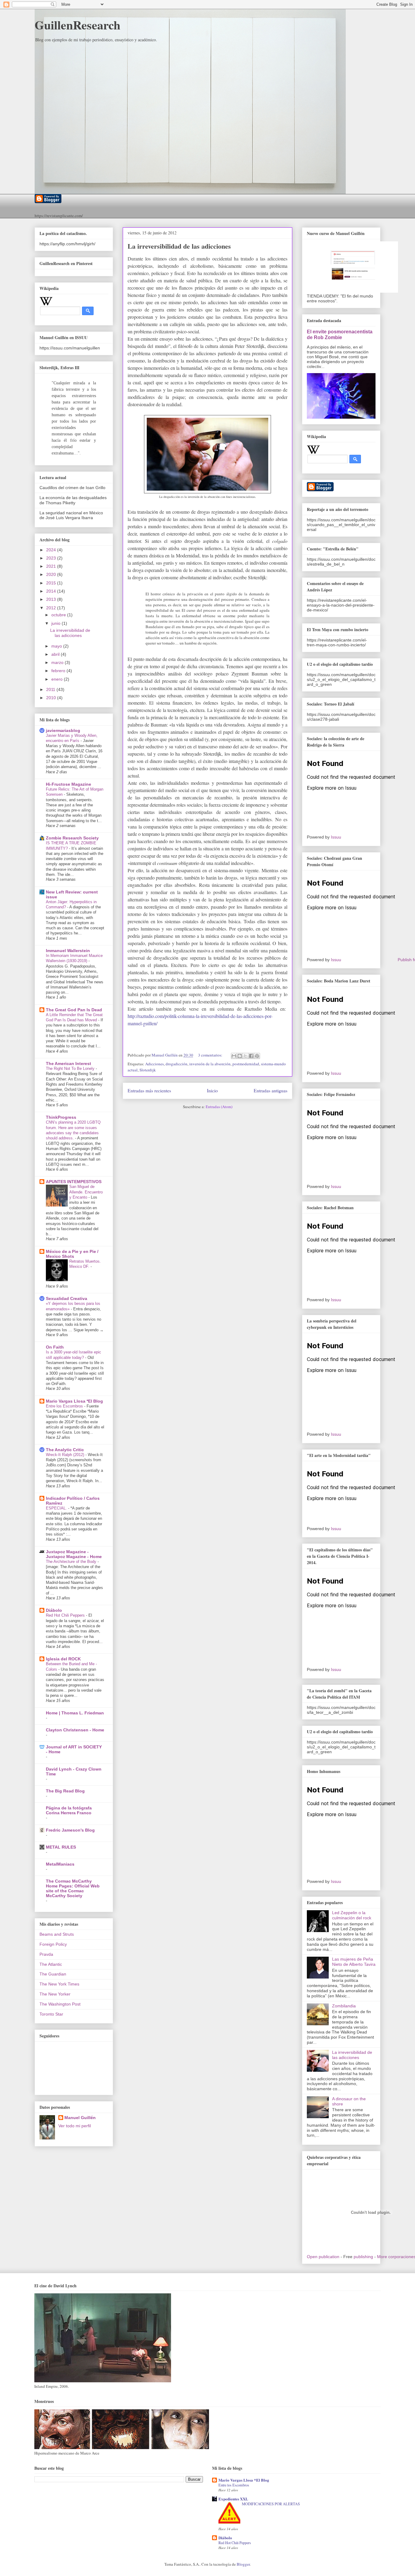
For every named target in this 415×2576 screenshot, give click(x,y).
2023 (52, 558)
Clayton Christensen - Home (75, 1730)
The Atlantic (51, 1964)
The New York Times (59, 1984)
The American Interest (69, 1063)
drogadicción (177, 1064)
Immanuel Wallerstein (68, 951)
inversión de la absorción (210, 1064)
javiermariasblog (63, 730)
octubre (59, 615)
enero (58, 679)
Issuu (336, 837)
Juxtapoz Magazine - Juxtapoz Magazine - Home (74, 1554)
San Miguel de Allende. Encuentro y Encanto (86, 1192)
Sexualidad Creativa (67, 1298)
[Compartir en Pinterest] (257, 1056)
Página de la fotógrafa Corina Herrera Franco (69, 1810)
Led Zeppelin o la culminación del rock (352, 1915)
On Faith (55, 1347)
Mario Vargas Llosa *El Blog (74, 1401)
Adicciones (154, 1064)
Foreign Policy (53, 1944)
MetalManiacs (60, 1864)
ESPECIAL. (57, 1508)
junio (57, 623)
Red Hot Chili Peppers (66, 1615)
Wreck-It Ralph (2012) (66, 1455)
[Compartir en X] (245, 1056)
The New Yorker (55, 1994)
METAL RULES (61, 1847)
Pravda (46, 1954)
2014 (52, 591)
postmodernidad (246, 1064)
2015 (52, 583)
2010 (52, 698)
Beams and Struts (57, 1934)
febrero (59, 671)
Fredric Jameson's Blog (70, 1830)
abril (56, 654)
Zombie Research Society (72, 838)
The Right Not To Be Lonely (71, 1069)
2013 (52, 599)
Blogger (243, 2564)
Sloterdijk (148, 1070)
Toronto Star (51, 2014)
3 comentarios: (211, 1055)
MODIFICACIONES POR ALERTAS (271, 2504)
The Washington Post (60, 2004)
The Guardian (53, 1974)
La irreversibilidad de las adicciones (179, 246)
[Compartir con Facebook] (251, 1056)
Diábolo (54, 1610)
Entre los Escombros (65, 1406)
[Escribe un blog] (240, 1056)
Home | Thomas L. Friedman (75, 1713)
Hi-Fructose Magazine (69, 784)
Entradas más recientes (149, 1091)
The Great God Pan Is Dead (74, 1010)
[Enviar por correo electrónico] (234, 1056)
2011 (51, 689)
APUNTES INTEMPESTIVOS (74, 1182)
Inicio (212, 1091)
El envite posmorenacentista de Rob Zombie (340, 334)
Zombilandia (344, 2006)
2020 (52, 574)
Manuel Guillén (80, 2118)
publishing (363, 2257)
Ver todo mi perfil (75, 2126)
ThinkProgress (61, 1117)
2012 (52, 608)
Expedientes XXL (233, 2499)
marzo (58, 662)
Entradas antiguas (271, 1091)
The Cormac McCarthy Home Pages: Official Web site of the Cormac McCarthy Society (73, 1888)
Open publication (323, 2257)
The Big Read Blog (65, 1791)
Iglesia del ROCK (63, 1659)
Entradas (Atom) (219, 1107)
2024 (52, 550)
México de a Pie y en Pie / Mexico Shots (72, 1254)
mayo (57, 646)
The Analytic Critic (65, 1450)
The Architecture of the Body (72, 1562)
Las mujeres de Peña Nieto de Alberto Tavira (354, 1962)
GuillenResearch (77, 25)
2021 (52, 566)
